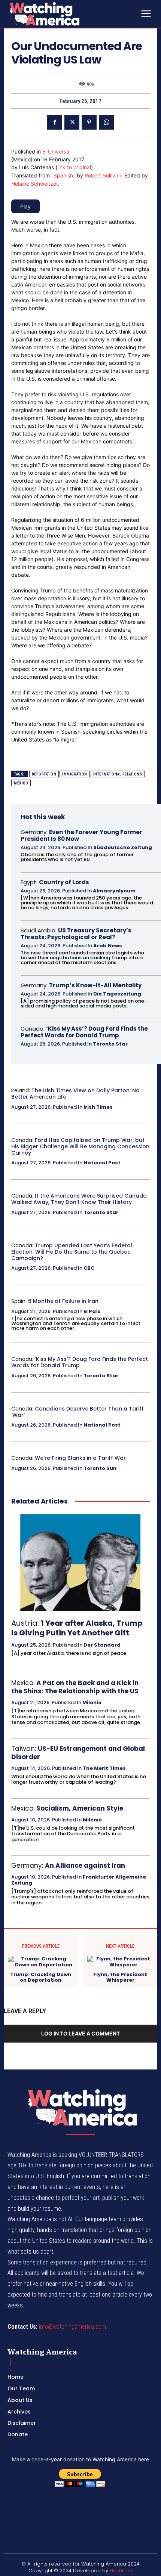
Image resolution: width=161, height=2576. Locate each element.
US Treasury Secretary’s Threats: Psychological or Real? (76, 934)
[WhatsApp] (106, 122)
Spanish (63, 175)
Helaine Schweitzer (34, 184)
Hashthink (121, 2571)
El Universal (56, 151)
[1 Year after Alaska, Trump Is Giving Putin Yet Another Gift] (80, 1562)
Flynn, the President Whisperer (120, 1977)
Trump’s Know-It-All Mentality (95, 985)
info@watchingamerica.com (72, 2327)
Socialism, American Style (80, 1808)
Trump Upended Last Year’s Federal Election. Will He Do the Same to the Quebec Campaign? (72, 1252)
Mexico (21, 783)
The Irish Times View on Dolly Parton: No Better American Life (75, 1094)
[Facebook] (55, 122)
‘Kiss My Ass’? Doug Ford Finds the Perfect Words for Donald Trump (84, 1032)
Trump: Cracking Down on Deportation (41, 1977)
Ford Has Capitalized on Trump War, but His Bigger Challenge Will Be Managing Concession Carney (80, 1146)
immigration (75, 774)
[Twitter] (72, 122)
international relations (118, 774)
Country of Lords (64, 882)
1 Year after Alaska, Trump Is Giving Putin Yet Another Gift (77, 1628)
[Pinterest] (89, 122)
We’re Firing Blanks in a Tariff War (80, 1458)
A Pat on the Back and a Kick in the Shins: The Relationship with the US (75, 1687)
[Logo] (64, 14)
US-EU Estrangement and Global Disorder (78, 1753)
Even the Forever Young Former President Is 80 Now (81, 835)
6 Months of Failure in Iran (63, 1301)
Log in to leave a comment (80, 2033)
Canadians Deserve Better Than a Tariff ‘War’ (78, 1412)
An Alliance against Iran (85, 1866)
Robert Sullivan (103, 175)
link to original (74, 167)
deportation (44, 774)
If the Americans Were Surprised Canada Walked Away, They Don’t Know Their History (79, 1199)
